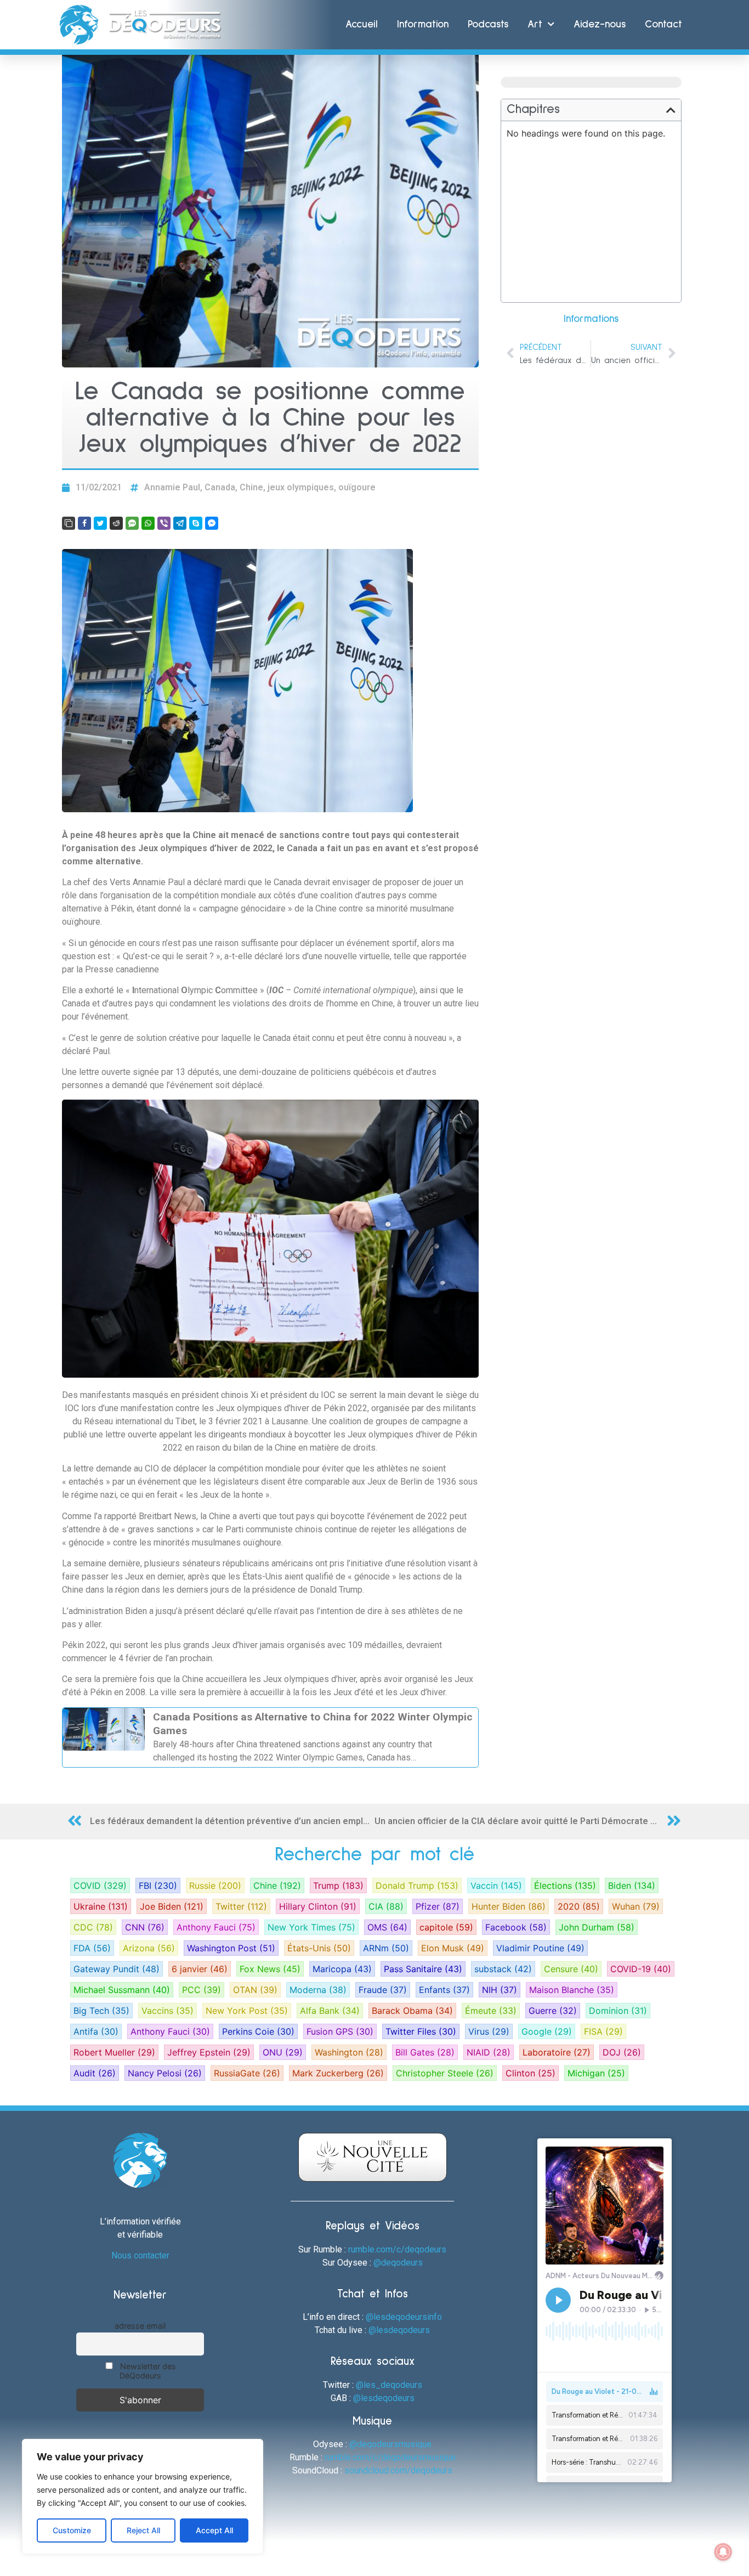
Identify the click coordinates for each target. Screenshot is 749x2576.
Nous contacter (140, 2255)
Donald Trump (417, 1886)
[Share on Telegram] (180, 523)
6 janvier (200, 1969)
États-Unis (319, 1948)
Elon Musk (453, 1948)
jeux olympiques (301, 487)
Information (423, 24)
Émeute (491, 2011)
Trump (338, 1886)
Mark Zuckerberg (338, 2073)
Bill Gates (425, 2052)
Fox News (270, 1969)
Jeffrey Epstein (209, 2052)
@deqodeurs (398, 2263)
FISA (603, 2031)
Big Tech (101, 2011)
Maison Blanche (572, 1990)
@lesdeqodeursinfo (404, 2317)
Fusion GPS (340, 2031)
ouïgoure (357, 487)
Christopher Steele (445, 2073)
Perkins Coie (258, 2031)
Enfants (444, 1990)
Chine (251, 487)
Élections (565, 1886)
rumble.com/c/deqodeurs (397, 2249)
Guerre (553, 2011)
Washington (349, 2052)
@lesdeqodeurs (399, 2330)
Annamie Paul (172, 487)
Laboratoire (557, 2052)
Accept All (214, 2530)
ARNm (386, 1948)
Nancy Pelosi (165, 2073)
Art (535, 24)
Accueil (362, 24)
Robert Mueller (114, 2052)
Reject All (143, 2530)
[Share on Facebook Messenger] (212, 523)
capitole (446, 1927)
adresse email (140, 2326)
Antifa (96, 2031)
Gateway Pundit (117, 1969)
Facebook (516, 1927)
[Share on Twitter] (100, 523)
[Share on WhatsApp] (148, 523)
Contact (663, 24)
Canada (220, 487)
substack (503, 1969)
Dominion (618, 2011)
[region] (143, 2496)
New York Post (247, 2011)
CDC (93, 1927)
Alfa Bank (330, 2011)
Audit (95, 2073)
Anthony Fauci (216, 1927)
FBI (158, 1886)
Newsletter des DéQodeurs (147, 2371)
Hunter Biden (509, 1906)
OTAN (255, 1990)
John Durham (597, 1927)
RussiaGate (247, 2073)
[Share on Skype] (196, 523)
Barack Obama (412, 2011)
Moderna (318, 1990)
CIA (386, 1906)
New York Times (311, 1927)
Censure (571, 1969)
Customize (72, 2530)
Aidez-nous (600, 24)
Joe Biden (172, 1906)
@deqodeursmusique (390, 2444)
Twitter (241, 1906)
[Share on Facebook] (84, 523)
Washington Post (231, 1948)
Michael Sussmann (122, 1990)
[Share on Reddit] (116, 523)
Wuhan (636, 1906)
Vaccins (168, 2011)
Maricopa (342, 1969)
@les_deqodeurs (389, 2385)
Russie (215, 1886)
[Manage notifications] (723, 2552)
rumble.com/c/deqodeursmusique (390, 2457)
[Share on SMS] (132, 523)
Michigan (596, 2073)
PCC (202, 1990)
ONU (283, 2052)
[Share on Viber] (164, 523)
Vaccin (496, 1886)
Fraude (383, 1990)
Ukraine (101, 1906)
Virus (489, 2031)
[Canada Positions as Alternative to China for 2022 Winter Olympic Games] (270, 1737)
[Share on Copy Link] (69, 523)
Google (547, 2031)
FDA (92, 1948)
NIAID (489, 2052)
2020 (579, 1906)
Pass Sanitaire (423, 1969)
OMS (387, 1927)
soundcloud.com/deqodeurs (398, 2470)
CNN (145, 1927)
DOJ (622, 2052)
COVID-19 (641, 1969)
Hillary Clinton (318, 1906)
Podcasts (488, 24)
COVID (100, 1886)
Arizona (149, 1948)
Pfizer (438, 1906)
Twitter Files (421, 2031)
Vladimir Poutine (540, 1948)
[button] (671, 110)
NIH (500, 1990)
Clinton (530, 2073)
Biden (632, 1886)
